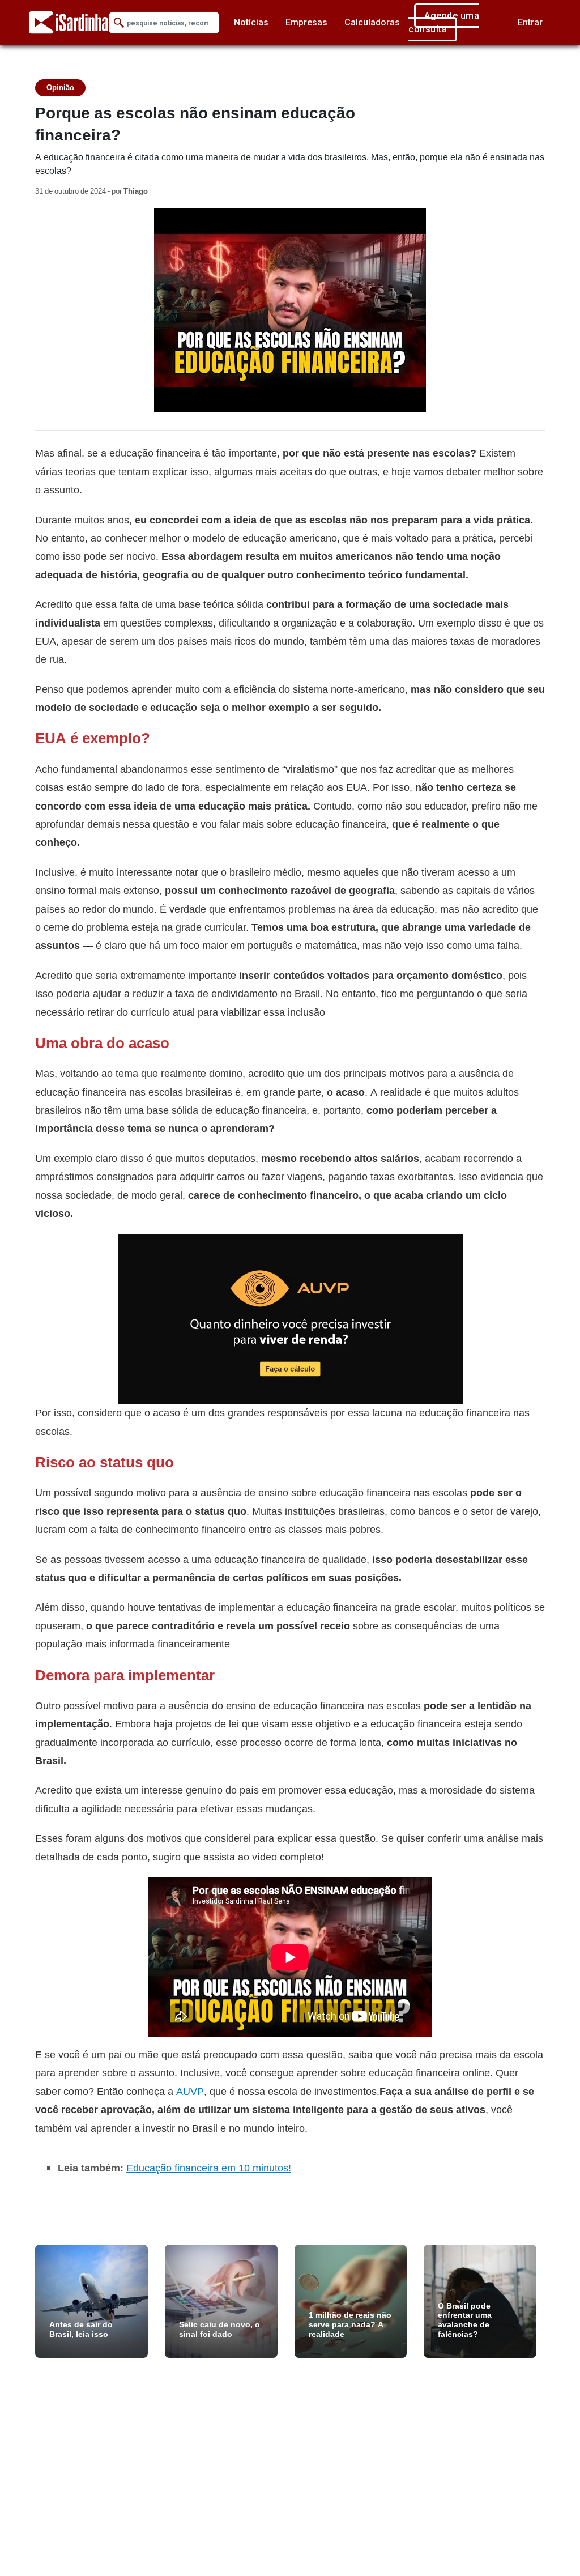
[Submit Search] (119, 23)
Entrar (530, 22)
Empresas (306, 22)
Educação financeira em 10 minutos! (209, 2168)
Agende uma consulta (444, 22)
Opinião (60, 88)
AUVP (190, 2091)
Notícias (251, 22)
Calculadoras (372, 22)
